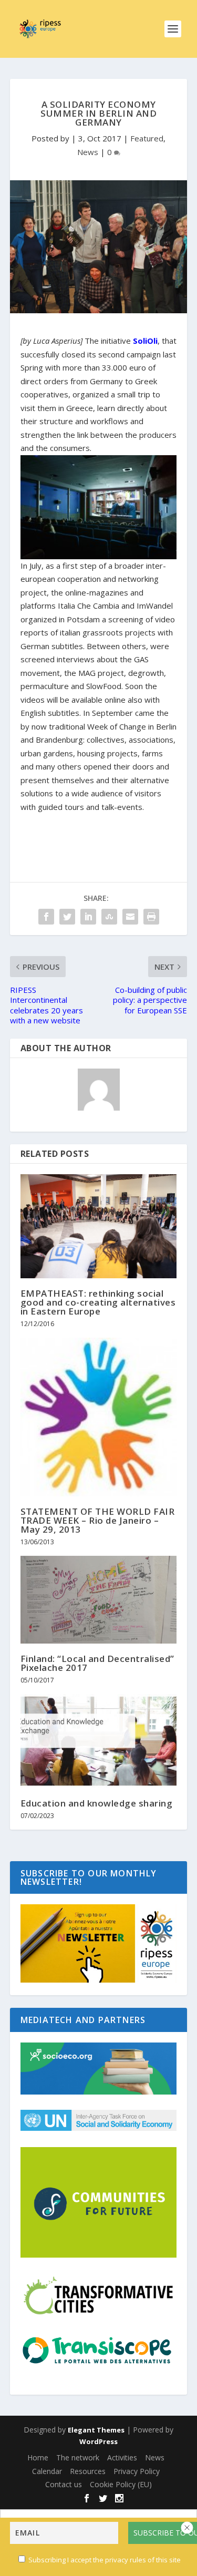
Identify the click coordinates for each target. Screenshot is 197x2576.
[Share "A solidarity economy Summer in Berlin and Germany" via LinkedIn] (88, 917)
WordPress (98, 2441)
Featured (147, 138)
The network (78, 2457)
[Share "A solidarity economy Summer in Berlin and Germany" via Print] (151, 917)
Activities (122, 2457)
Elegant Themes (96, 2430)
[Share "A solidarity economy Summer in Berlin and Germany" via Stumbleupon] (109, 917)
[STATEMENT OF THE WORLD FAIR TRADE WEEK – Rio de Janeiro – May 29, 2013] (99, 1417)
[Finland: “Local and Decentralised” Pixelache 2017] (99, 1600)
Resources (88, 2471)
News (88, 152)
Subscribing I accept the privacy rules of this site (105, 2560)
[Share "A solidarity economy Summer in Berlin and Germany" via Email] (130, 917)
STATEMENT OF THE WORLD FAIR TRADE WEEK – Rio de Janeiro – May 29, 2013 (98, 1520)
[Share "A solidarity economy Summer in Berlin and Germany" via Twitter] (67, 917)
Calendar (47, 2471)
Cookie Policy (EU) (121, 2484)
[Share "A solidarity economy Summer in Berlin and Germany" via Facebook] (46, 917)
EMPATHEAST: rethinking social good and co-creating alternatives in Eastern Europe (98, 1302)
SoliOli (145, 341)
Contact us (64, 2484)
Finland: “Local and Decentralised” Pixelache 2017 (97, 1663)
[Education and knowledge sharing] (99, 1741)
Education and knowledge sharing (97, 1803)
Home (38, 2457)
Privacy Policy (137, 2471)
